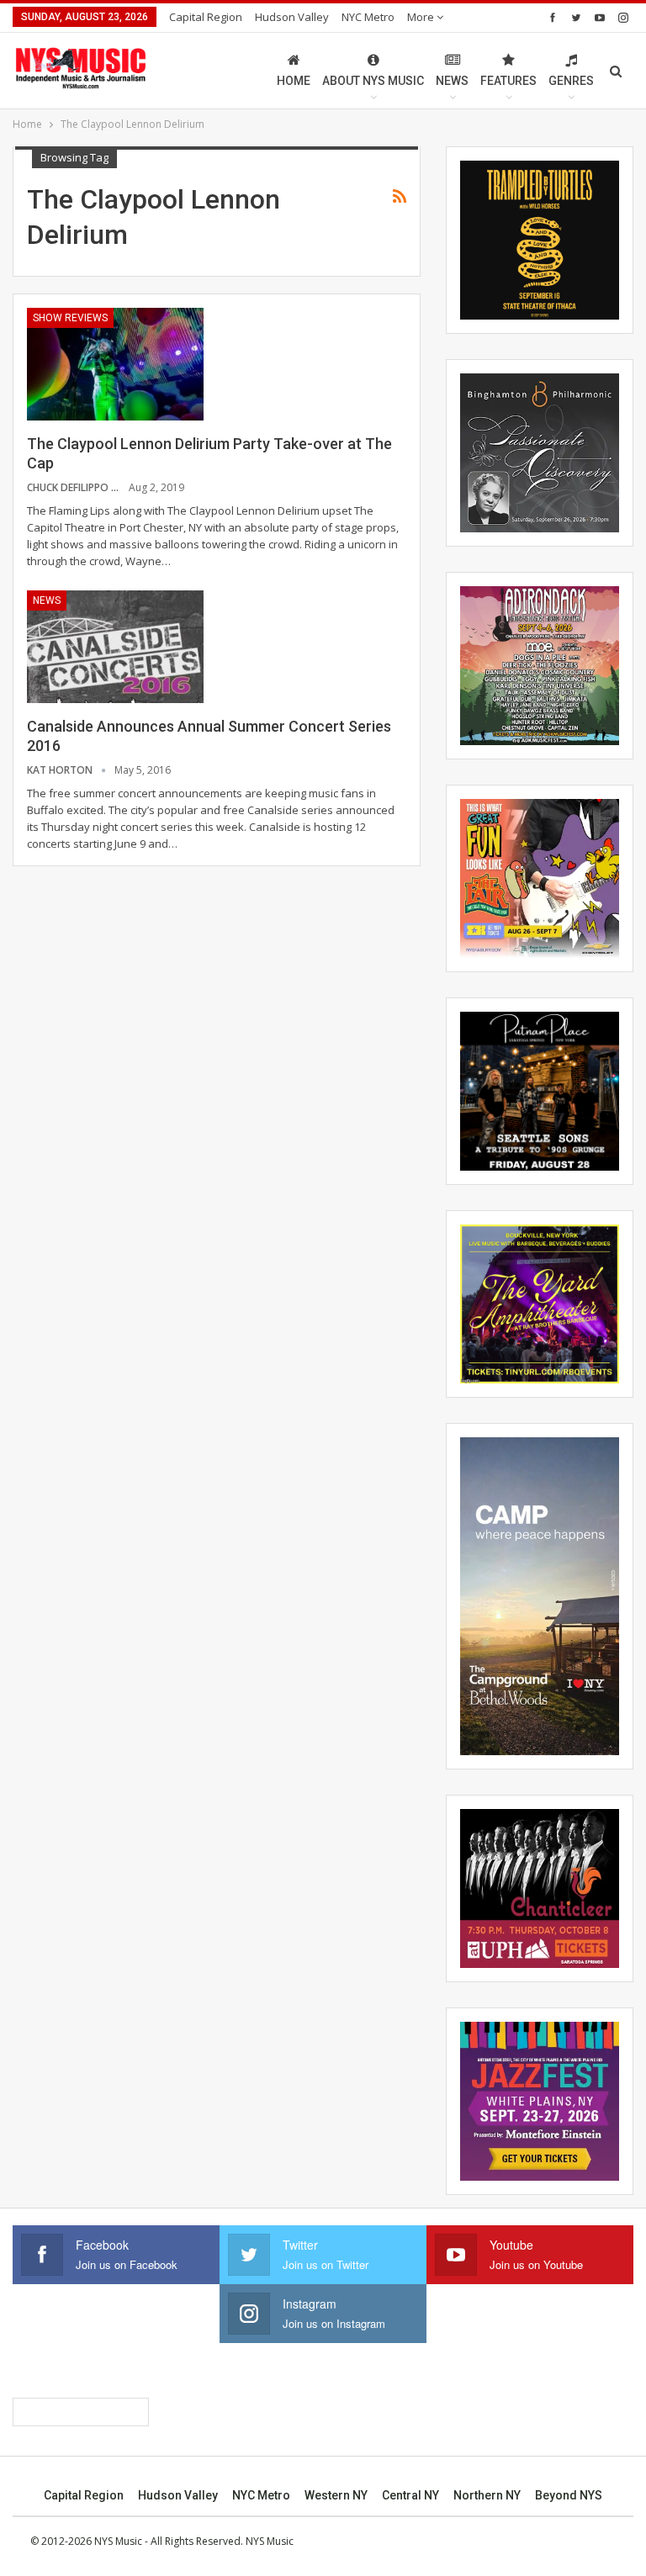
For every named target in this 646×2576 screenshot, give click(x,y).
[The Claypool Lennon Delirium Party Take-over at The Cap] (115, 364)
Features (508, 81)
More (422, 17)
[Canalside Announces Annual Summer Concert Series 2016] (115, 647)
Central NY (410, 2495)
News (452, 81)
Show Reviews (70, 318)
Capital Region (206, 17)
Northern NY (487, 2495)
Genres (571, 81)
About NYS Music (373, 81)
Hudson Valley (292, 17)
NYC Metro (368, 17)
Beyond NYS (569, 2495)
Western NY (336, 2495)
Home (294, 81)
